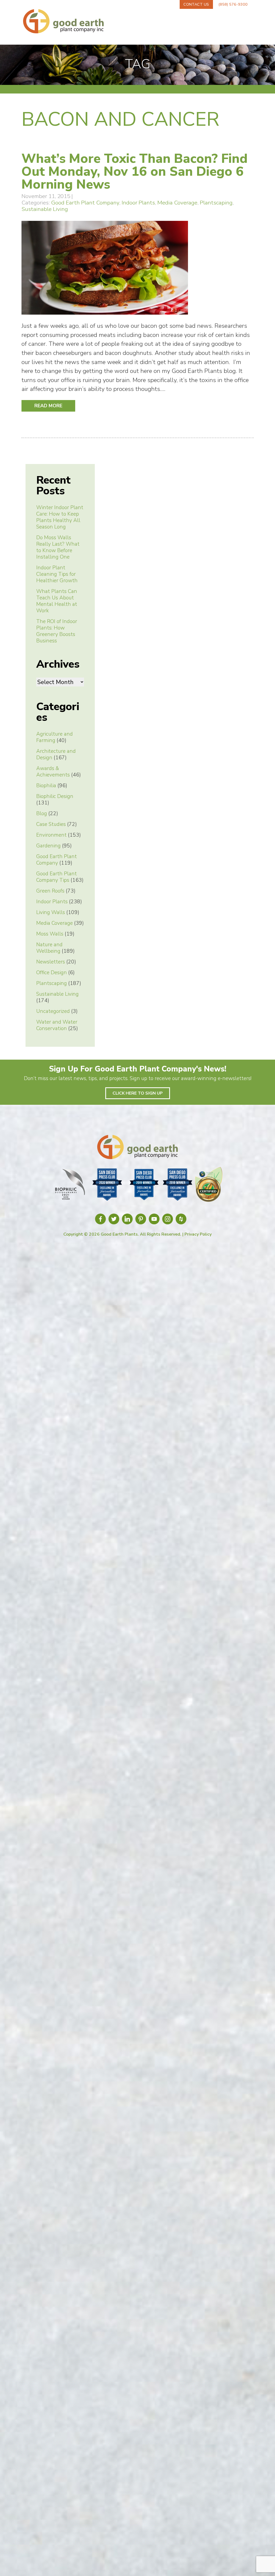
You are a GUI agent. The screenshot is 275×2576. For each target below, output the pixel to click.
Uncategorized (53, 1011)
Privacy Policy (198, 1234)
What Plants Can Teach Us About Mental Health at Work (57, 601)
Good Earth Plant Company (85, 203)
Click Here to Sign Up (138, 1093)
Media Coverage (177, 203)
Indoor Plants (138, 203)
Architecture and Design (56, 754)
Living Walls (51, 912)
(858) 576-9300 (233, 4)
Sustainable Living (45, 209)
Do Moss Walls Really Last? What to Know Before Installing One (58, 547)
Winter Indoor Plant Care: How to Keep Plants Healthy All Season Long (60, 517)
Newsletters (51, 962)
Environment (51, 835)
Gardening (48, 846)
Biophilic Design (55, 796)
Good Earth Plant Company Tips (57, 877)
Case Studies (51, 824)
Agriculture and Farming (55, 737)
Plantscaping (216, 203)
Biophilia (46, 786)
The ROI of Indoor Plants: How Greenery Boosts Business (57, 631)
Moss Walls (50, 934)
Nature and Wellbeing (49, 948)
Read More (48, 406)
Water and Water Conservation (57, 1025)
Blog (42, 814)
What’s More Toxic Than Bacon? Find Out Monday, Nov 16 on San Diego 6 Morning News (135, 171)
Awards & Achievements (53, 772)
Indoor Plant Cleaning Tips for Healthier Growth (57, 574)
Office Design (52, 973)
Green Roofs (50, 891)
